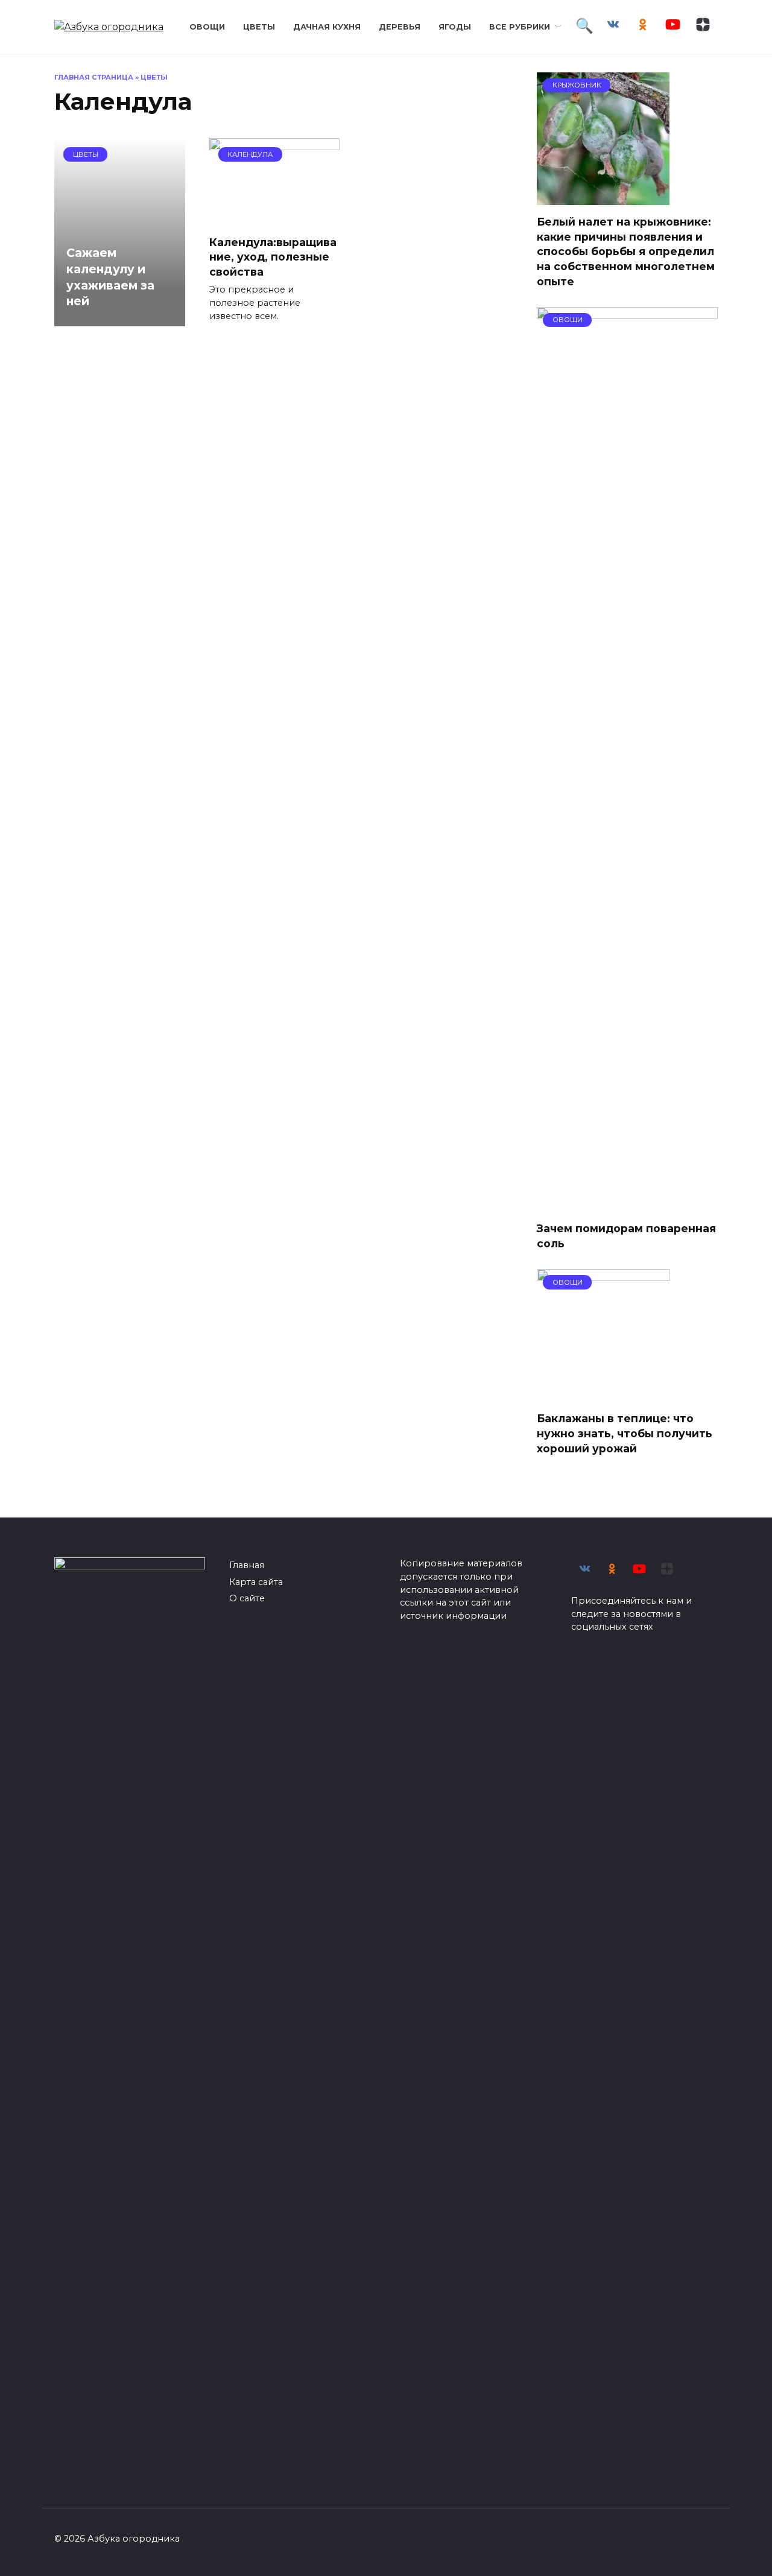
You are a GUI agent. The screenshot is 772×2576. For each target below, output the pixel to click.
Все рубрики (520, 27)
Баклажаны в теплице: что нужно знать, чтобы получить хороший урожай (625, 1433)
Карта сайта (256, 1582)
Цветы (259, 27)
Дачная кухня (327, 27)
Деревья (400, 27)
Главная (247, 1565)
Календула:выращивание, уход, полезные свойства (273, 256)
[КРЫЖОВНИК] (603, 198)
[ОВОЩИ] (627, 1204)
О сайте (247, 1598)
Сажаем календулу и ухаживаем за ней (110, 277)
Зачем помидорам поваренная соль (626, 1236)
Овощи (207, 27)
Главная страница (94, 77)
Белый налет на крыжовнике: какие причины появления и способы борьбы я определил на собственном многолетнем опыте (626, 252)
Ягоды (455, 27)
